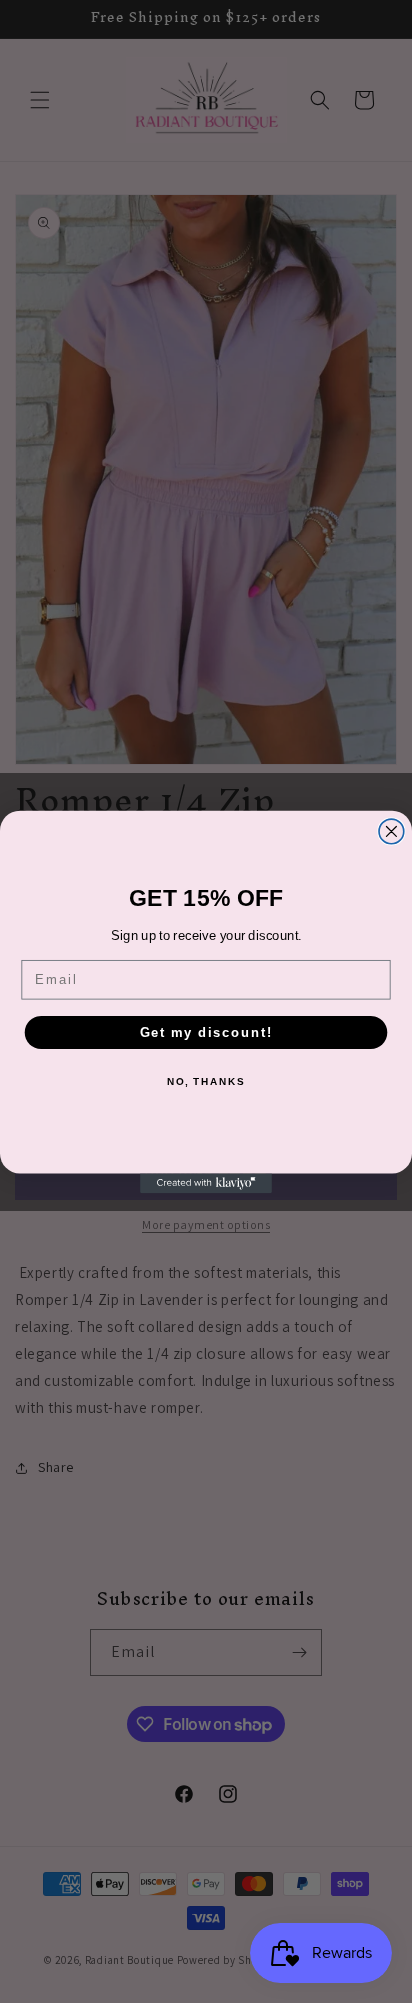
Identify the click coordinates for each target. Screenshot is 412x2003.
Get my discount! (206, 1032)
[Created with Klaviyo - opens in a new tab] (206, 1183)
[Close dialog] (391, 831)
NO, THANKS (206, 1082)
